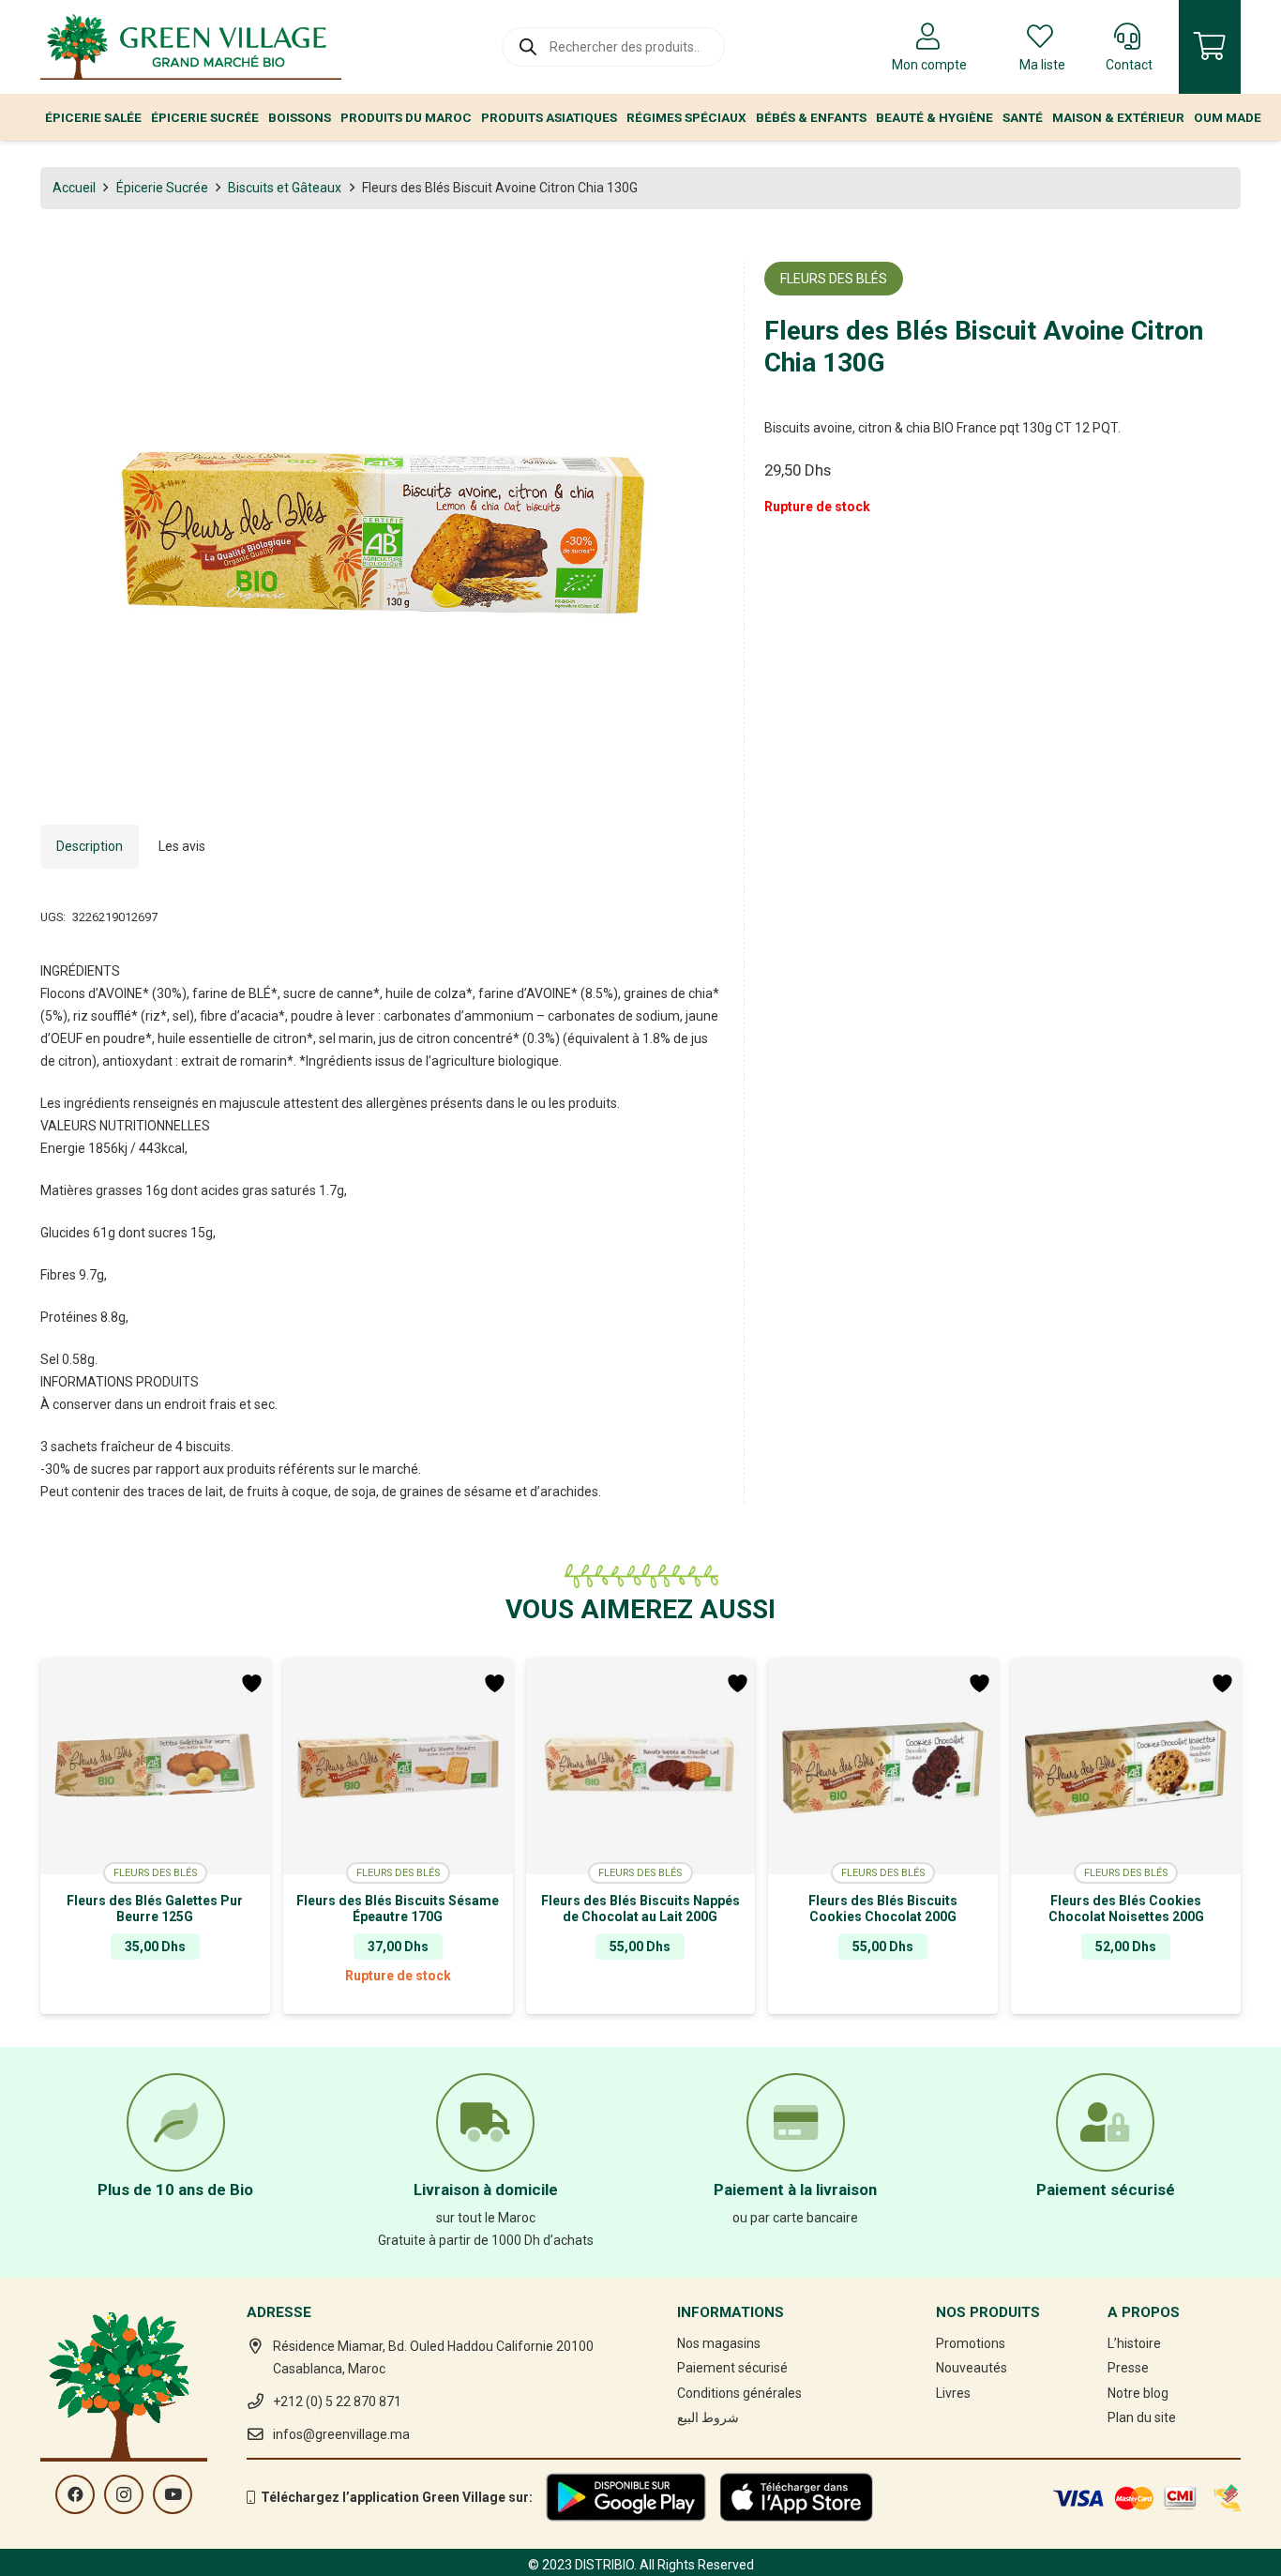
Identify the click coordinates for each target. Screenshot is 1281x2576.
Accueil (74, 188)
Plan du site (1142, 2417)
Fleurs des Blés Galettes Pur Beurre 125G (155, 1909)
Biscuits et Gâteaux (285, 188)
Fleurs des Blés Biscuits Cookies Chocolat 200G (883, 1909)
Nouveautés (972, 2368)
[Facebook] (75, 2494)
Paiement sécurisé (732, 2368)
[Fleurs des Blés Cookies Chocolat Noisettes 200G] (1126, 1766)
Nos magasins (719, 2343)
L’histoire (1134, 2343)
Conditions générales (739, 2393)
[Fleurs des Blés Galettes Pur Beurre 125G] (155, 1766)
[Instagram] (124, 2494)
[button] (698, 288)
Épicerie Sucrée (162, 188)
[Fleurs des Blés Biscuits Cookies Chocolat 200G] (883, 1766)
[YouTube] (173, 2494)
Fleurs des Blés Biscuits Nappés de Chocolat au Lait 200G (640, 1909)
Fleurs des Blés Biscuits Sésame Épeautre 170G (398, 1909)
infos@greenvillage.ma (341, 2434)
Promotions (971, 2343)
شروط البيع (708, 2417)
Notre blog (1138, 2393)
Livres (953, 2393)
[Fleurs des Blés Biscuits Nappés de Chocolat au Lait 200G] (641, 1766)
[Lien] (191, 47)
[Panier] (1210, 47)
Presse (1128, 2368)
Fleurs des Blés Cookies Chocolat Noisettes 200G (1126, 1909)
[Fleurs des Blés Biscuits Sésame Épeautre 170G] (398, 1766)
